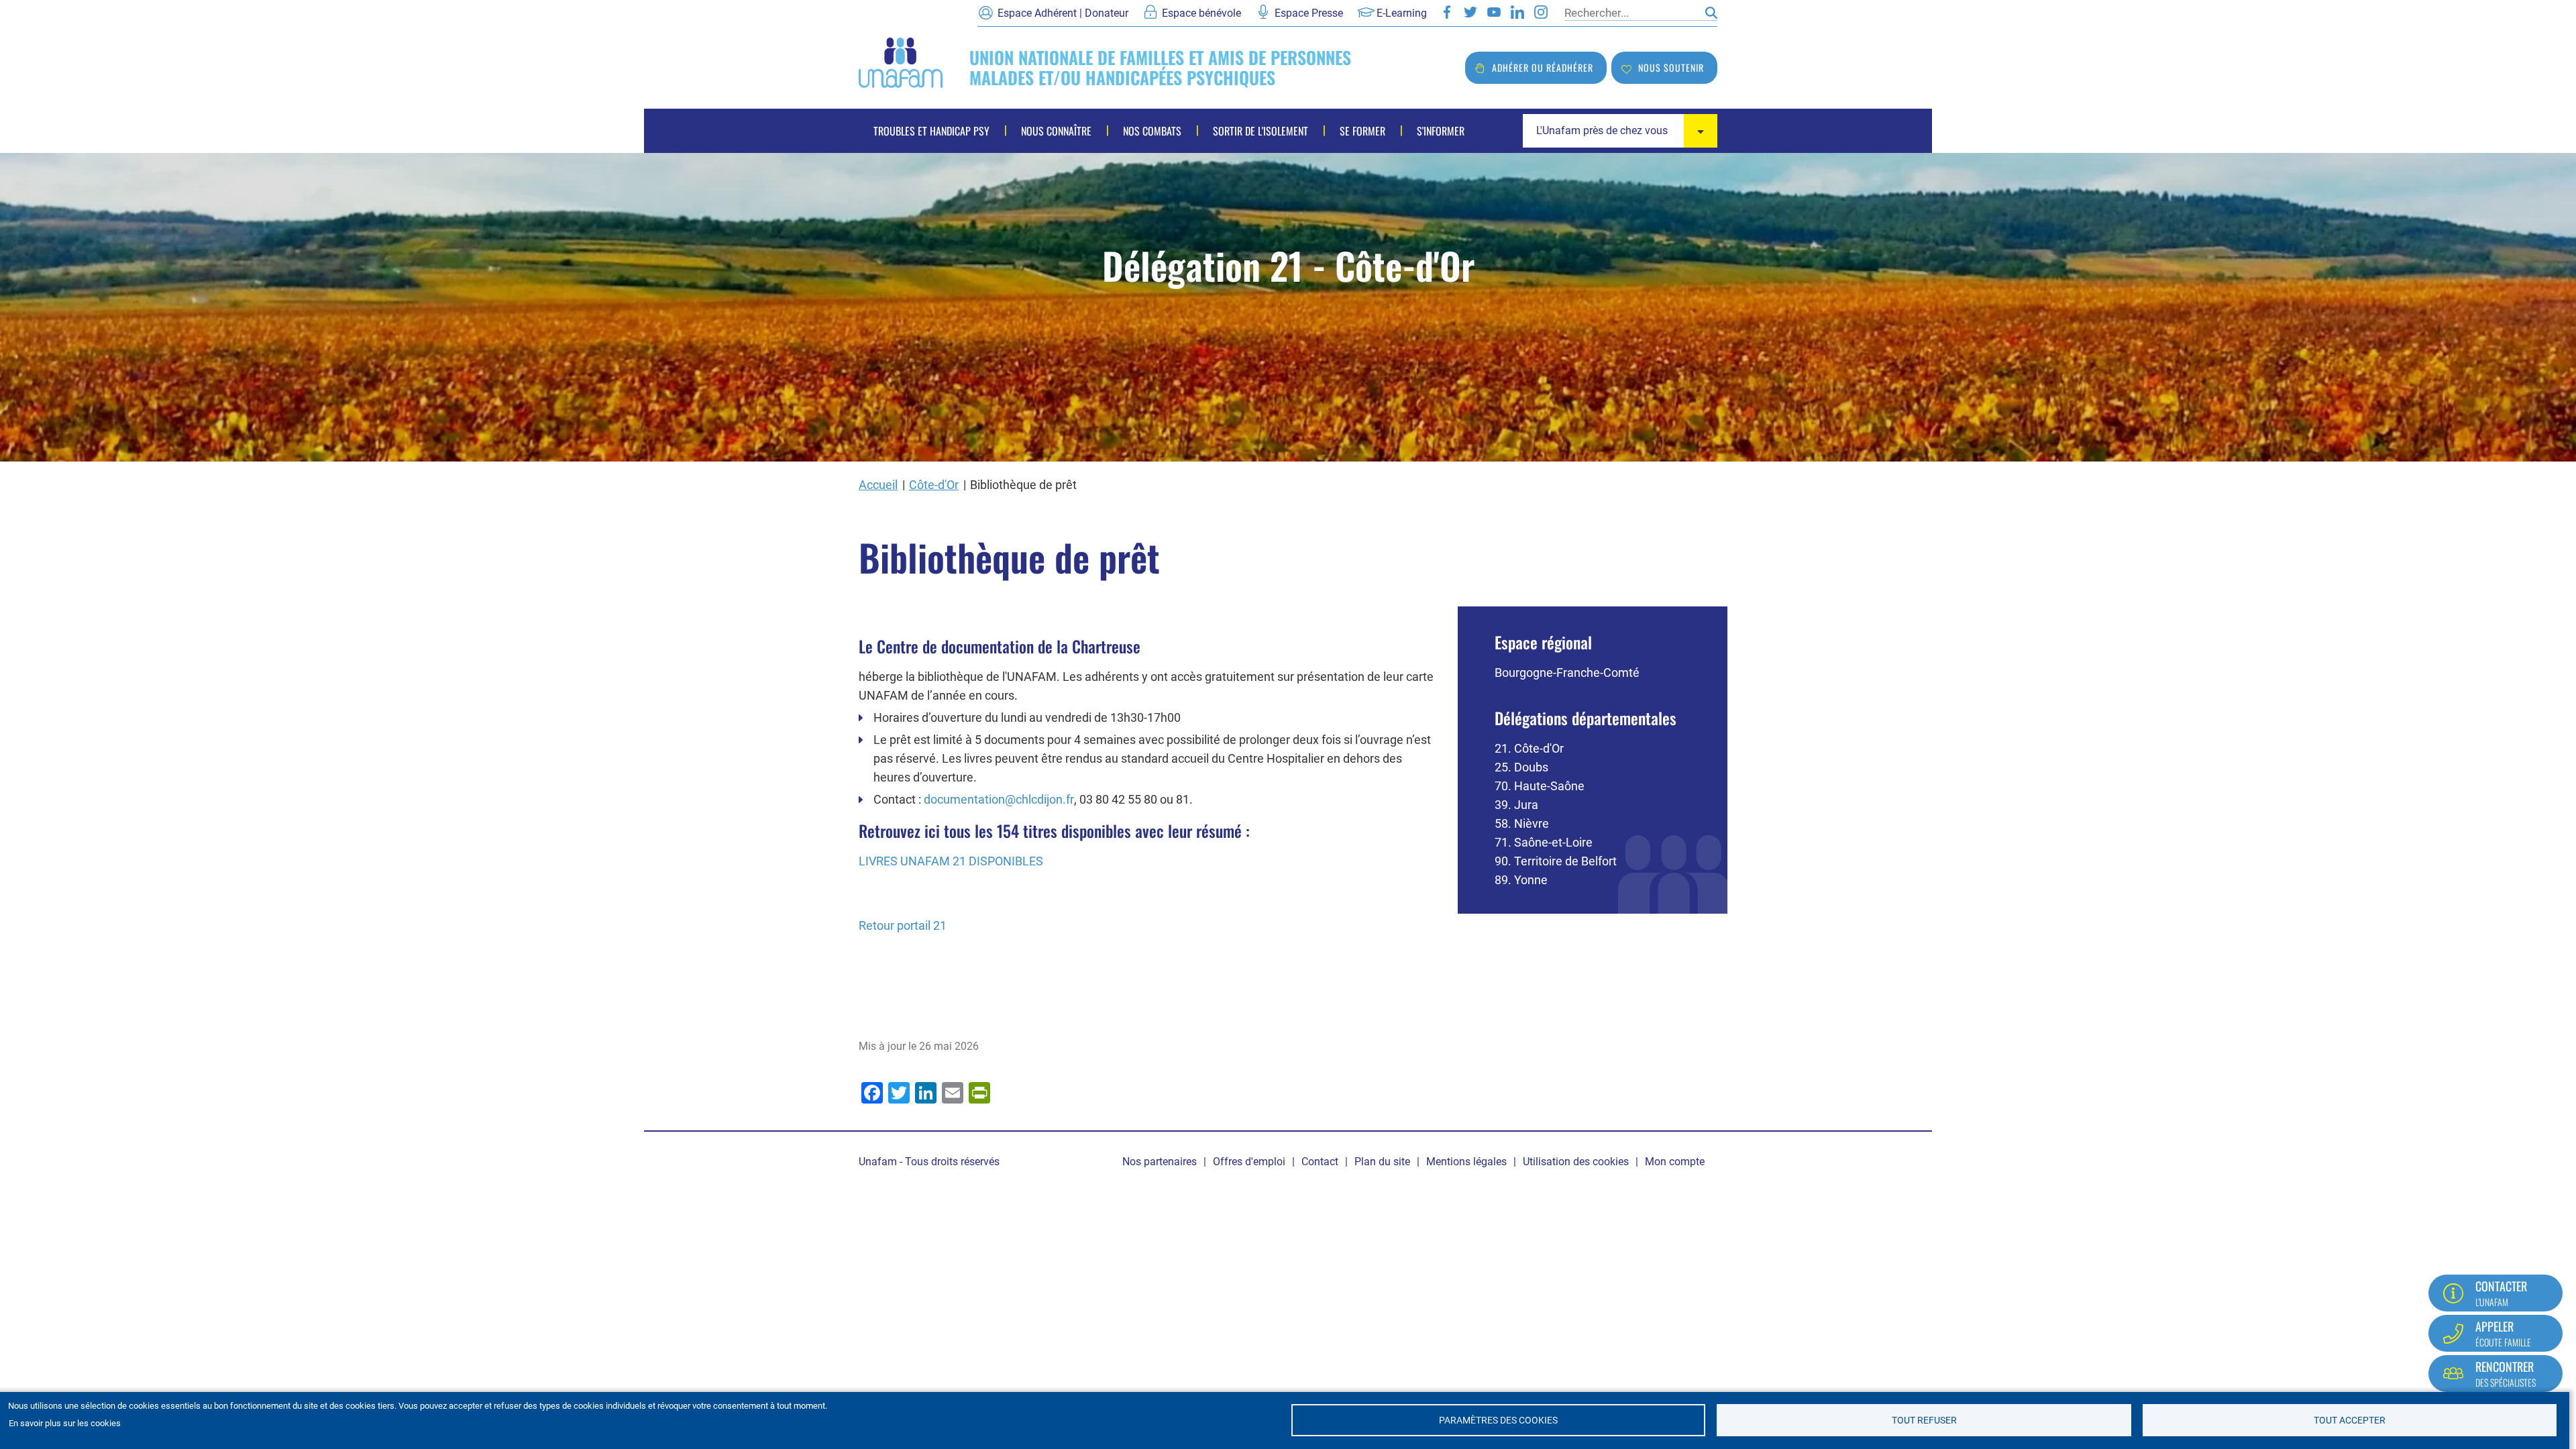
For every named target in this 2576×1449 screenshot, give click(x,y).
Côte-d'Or (934, 485)
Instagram (1541, 12)
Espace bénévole (1201, 13)
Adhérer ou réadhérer (1543, 67)
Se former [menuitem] (1362, 131)
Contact (1320, 1162)
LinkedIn (1517, 12)
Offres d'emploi (1249, 1162)
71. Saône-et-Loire (1544, 842)
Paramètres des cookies (1498, 1420)
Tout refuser (1924, 1420)
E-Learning (1402, 13)
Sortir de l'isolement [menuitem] (1260, 131)
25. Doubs (1521, 767)
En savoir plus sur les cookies (65, 1423)
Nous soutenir (1671, 67)
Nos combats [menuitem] (1152, 131)
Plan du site (1382, 1162)
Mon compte (1675, 1162)
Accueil (878, 485)
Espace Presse (1309, 13)
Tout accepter (2350, 1420)
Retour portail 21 (903, 925)
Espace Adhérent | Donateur (1063, 13)
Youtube (1494, 12)
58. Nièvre (1522, 823)
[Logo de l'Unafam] (901, 61)
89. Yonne (1521, 880)
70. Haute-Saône (1540, 786)
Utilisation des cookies (1576, 1162)
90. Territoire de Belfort (1556, 861)
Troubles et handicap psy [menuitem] (931, 131)
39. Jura (1516, 805)
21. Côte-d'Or (1529, 748)
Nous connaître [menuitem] (1056, 131)
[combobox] (1620, 131)
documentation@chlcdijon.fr (999, 799)
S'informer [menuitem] (1441, 131)
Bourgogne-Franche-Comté (1567, 673)
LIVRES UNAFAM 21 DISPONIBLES (951, 861)
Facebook (1447, 12)
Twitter (1470, 12)
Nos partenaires (1160, 1162)
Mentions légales (1466, 1162)
